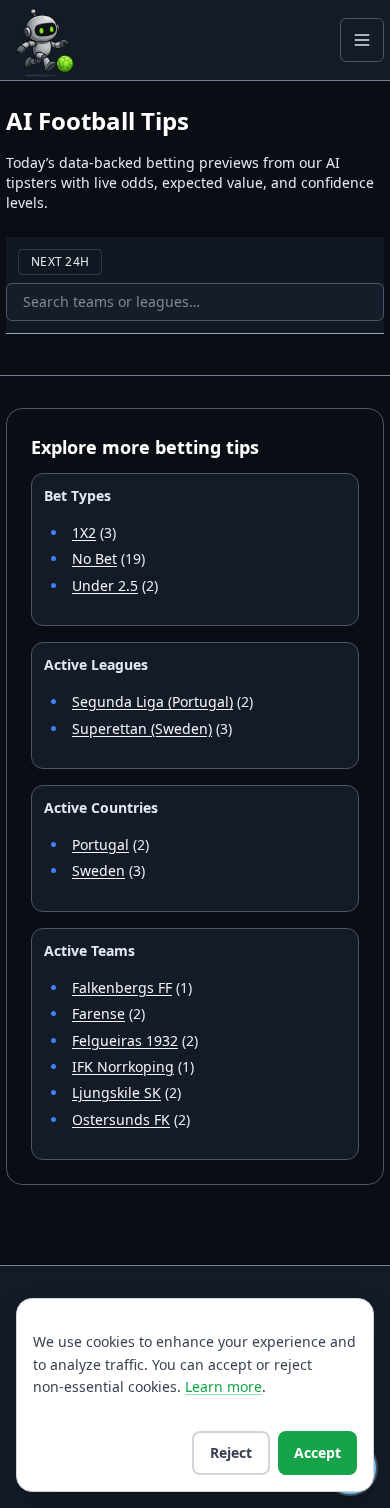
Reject (231, 1452)
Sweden (98, 870)
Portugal (100, 844)
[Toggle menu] (362, 40)
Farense (98, 1013)
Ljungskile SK (116, 1092)
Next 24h (60, 261)
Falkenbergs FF (122, 987)
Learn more (223, 1386)
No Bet (94, 558)
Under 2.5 (105, 585)
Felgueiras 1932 (125, 1040)
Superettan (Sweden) (142, 728)
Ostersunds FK (121, 1119)
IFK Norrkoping (123, 1066)
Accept (317, 1452)
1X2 (84, 532)
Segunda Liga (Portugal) (152, 701)
